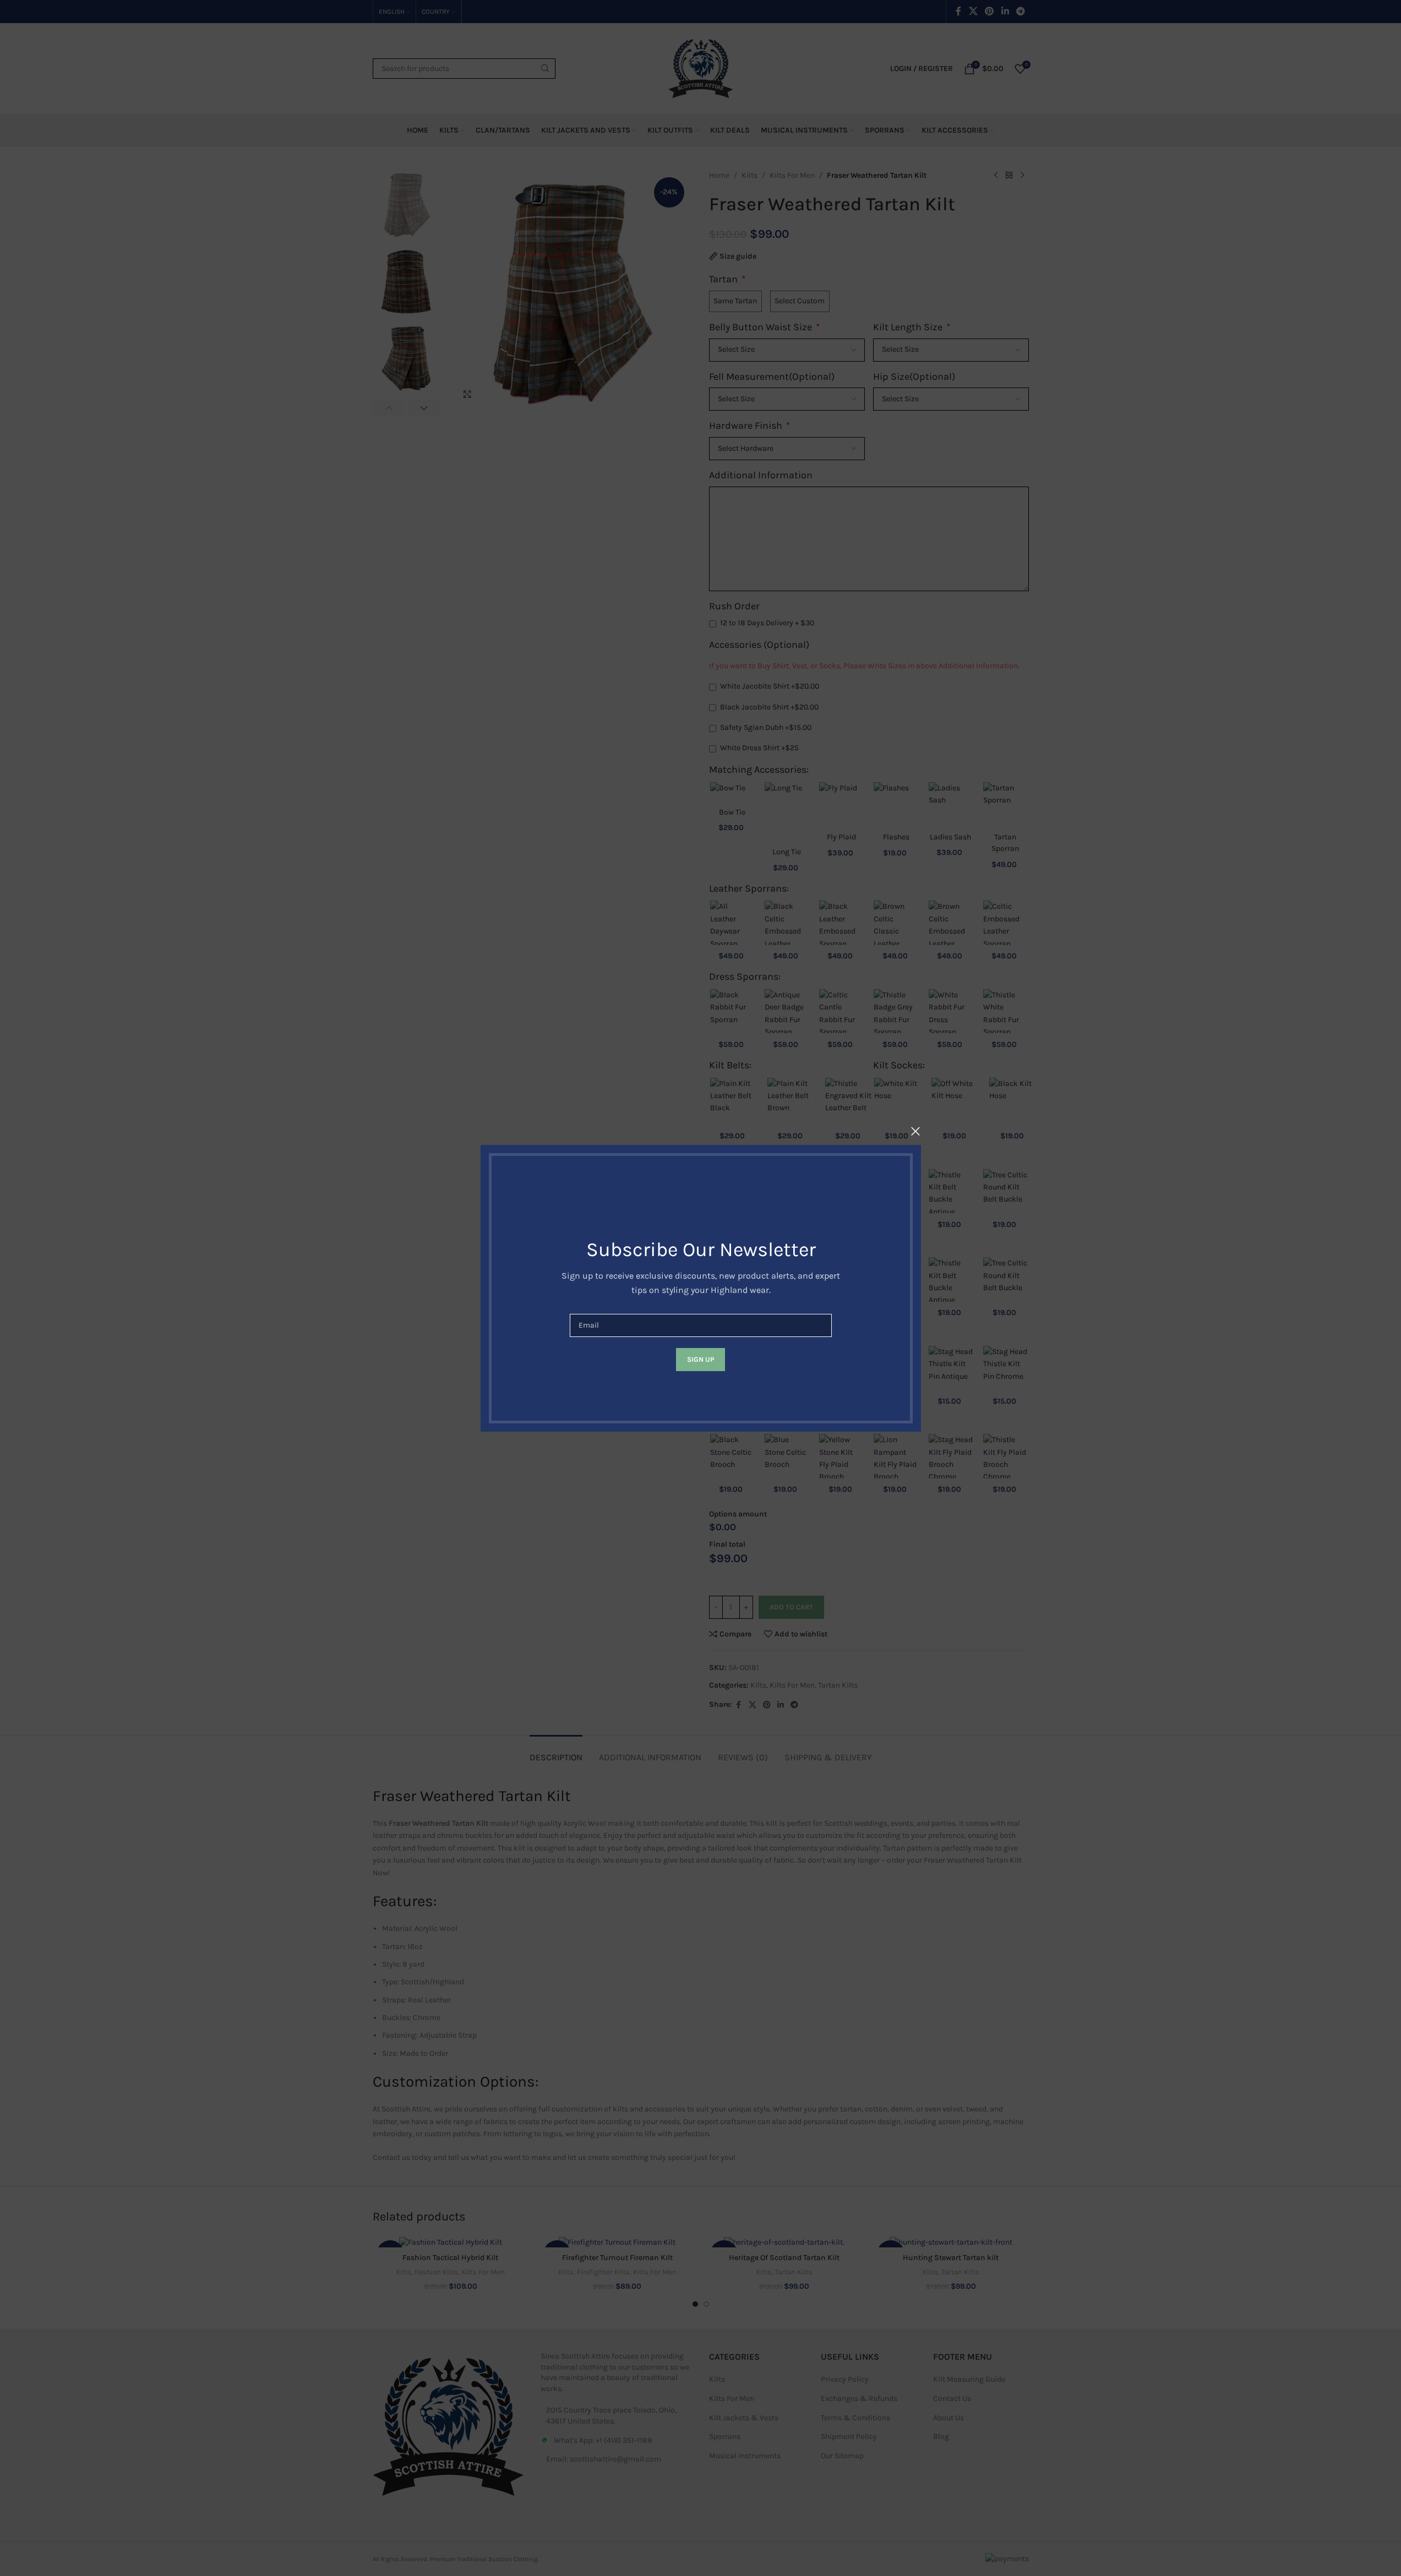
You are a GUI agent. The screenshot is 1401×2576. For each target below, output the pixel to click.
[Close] (915, 1131)
